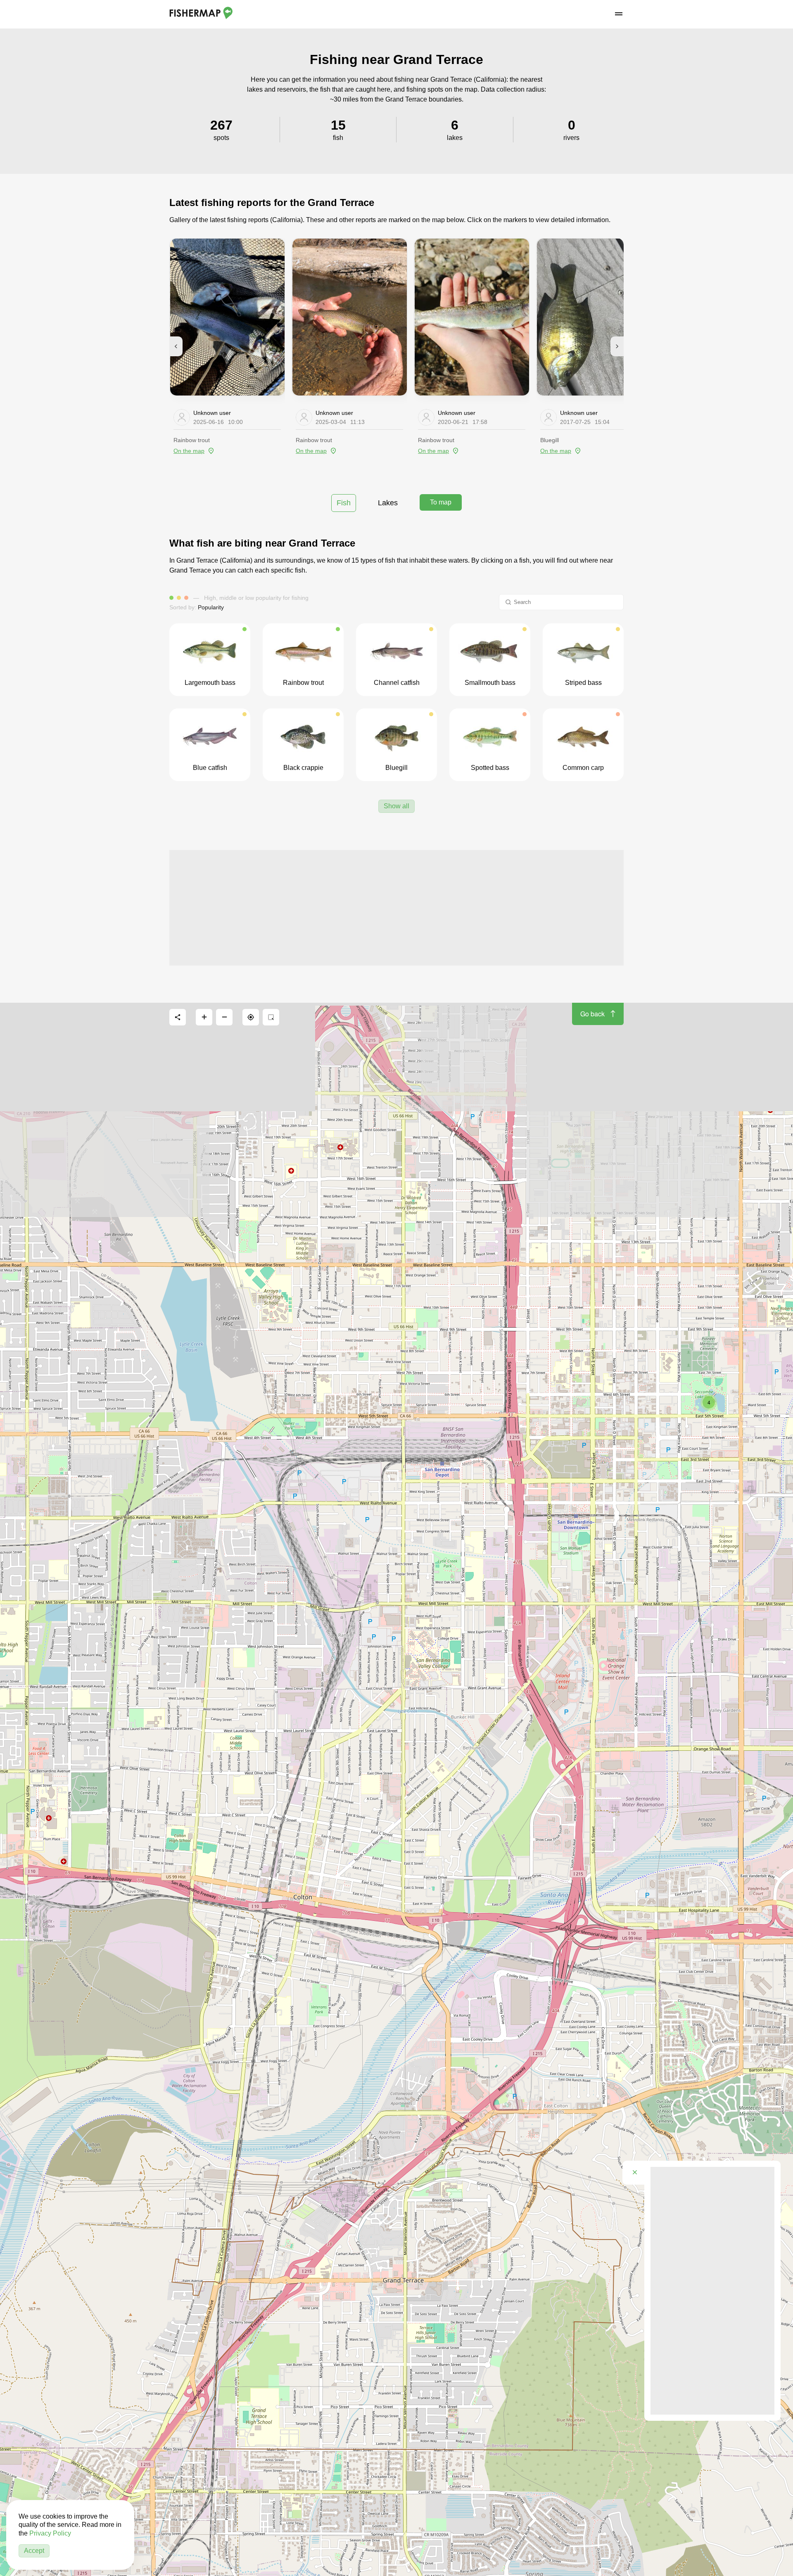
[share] (178, 1017)
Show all (396, 806)
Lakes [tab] (388, 503)
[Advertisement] (396, 908)
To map (441, 502)
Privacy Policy (50, 2533)
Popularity (211, 607)
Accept (34, 2551)
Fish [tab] (344, 503)
